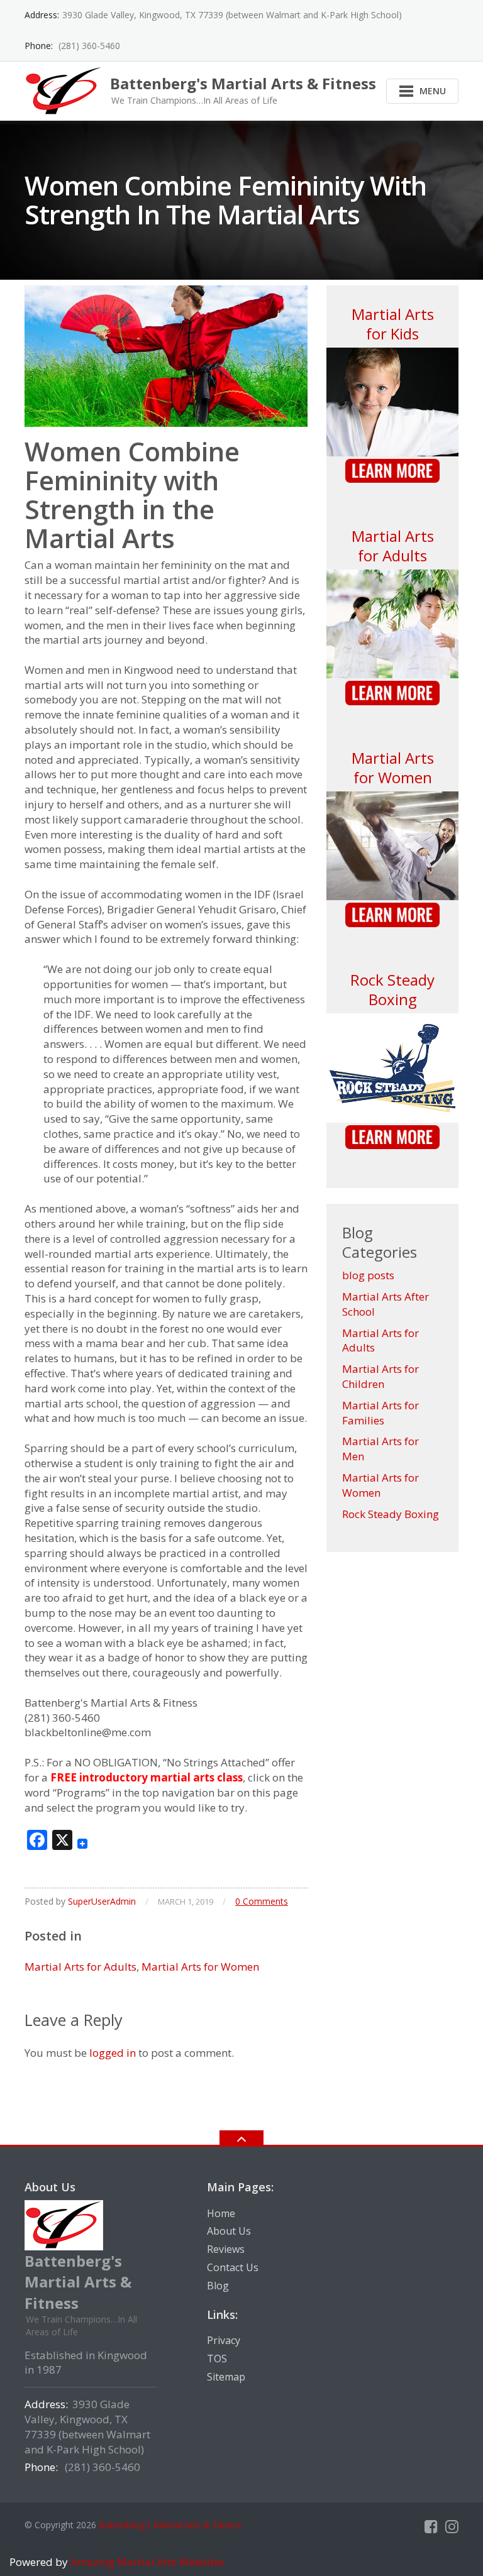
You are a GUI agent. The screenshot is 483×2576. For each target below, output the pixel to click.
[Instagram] (452, 2526)
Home (221, 2213)
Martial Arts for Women (200, 1967)
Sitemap (226, 2377)
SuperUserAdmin (102, 1901)
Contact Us (233, 2267)
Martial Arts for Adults (80, 1967)
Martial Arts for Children (380, 1376)
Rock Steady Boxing (392, 989)
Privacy (224, 2340)
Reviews (226, 2249)
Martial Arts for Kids (393, 324)
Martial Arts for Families (380, 1413)
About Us (229, 2231)
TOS (217, 2359)
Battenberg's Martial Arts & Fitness (170, 2525)
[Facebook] (431, 2526)
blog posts (368, 1275)
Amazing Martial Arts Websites (146, 2562)
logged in (113, 2053)
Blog (218, 2286)
